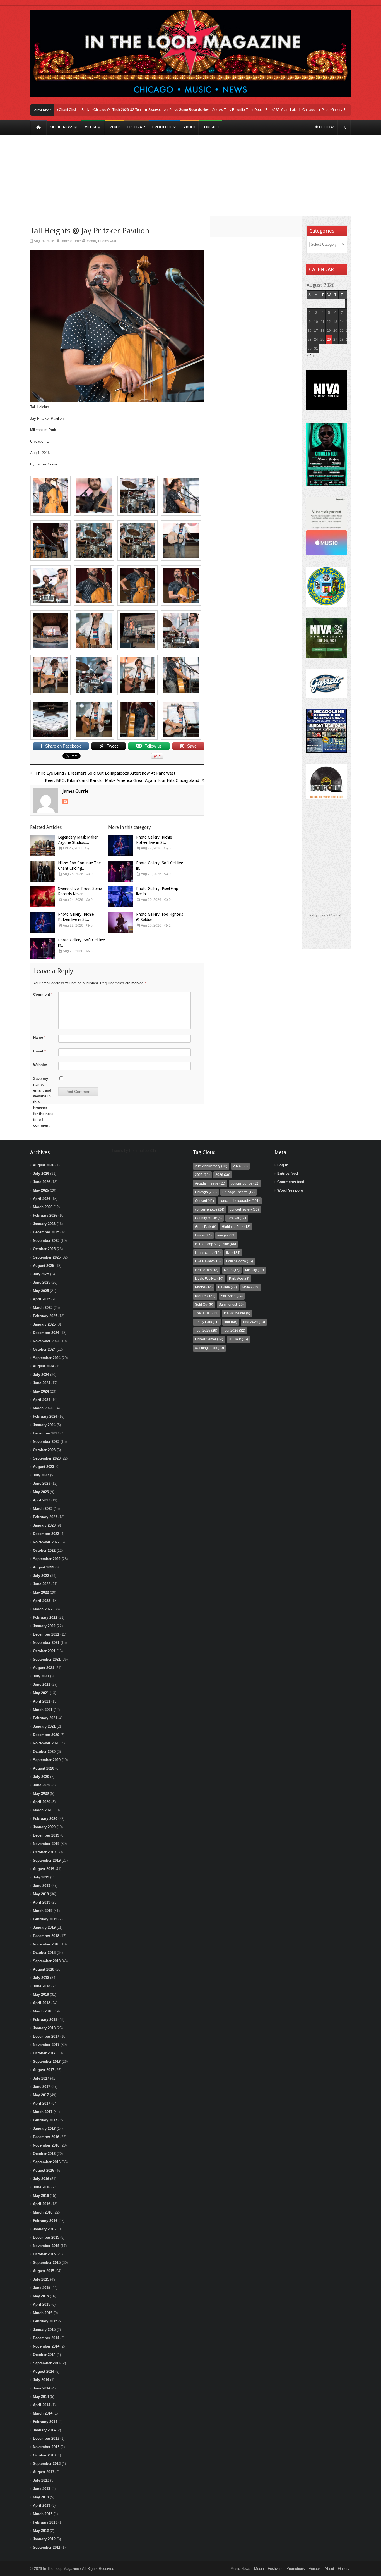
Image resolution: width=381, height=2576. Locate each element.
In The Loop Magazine (215, 1244)
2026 (223, 1175)
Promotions (296, 2569)
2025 (202, 1175)
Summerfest (231, 1305)
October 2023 (44, 1450)
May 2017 (41, 2095)
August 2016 (44, 2170)
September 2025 (47, 1257)
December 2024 (46, 1333)
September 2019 (47, 1860)
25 (322, 340)
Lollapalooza (240, 1261)
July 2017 (41, 2078)
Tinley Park (207, 1322)
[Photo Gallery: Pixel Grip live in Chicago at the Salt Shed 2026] (121, 897)
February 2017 (45, 2120)
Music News (240, 2569)
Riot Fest (205, 1296)
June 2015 (42, 2288)
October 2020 (44, 1752)
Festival (237, 1218)
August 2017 (44, 2070)
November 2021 (46, 1643)
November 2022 (46, 1542)
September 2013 (47, 2464)
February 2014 (45, 2422)
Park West (239, 1279)
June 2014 (42, 2388)
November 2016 (46, 2145)
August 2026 (44, 1165)
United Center (209, 1339)
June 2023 (42, 1483)
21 (342, 331)
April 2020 (42, 1802)
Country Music (208, 1218)
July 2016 (41, 2179)
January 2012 (44, 2539)
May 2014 (41, 2397)
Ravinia (227, 1287)
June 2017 (42, 2087)
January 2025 (44, 1324)
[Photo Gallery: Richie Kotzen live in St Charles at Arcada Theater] (43, 922)
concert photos (210, 1209)
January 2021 (44, 1726)
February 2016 (45, 2221)
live (233, 1253)
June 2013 (42, 2489)
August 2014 (44, 2371)
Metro (232, 1270)
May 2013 (41, 2497)
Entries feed (288, 1174)
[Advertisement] (191, 179)
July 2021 (41, 1676)
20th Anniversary (211, 1166)
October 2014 (44, 2355)
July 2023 (41, 1475)
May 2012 (41, 2531)
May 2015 (41, 2296)
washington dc (209, 1348)
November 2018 (46, 1944)
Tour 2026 (234, 1331)
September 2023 (47, 1458)
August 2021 (44, 1668)
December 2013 (46, 2438)
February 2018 (45, 2020)
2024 (240, 1166)
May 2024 (41, 1391)
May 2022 (41, 1592)
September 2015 (47, 2263)
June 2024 (42, 1383)
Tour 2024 (254, 1322)
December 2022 (46, 1534)
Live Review (208, 1261)
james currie (208, 1253)
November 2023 (46, 1442)
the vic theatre (237, 1313)
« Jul (310, 356)
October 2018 (44, 1953)
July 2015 (41, 2279)
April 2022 (42, 1601)
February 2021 (45, 1718)
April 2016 (42, 2204)
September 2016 (47, 2162)
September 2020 (47, 1760)
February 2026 (45, 1215)
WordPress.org (290, 1190)
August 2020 (44, 1768)
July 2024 (41, 1375)
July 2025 (41, 1274)
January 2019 (44, 1927)
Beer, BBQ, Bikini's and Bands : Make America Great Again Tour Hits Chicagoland (122, 780)
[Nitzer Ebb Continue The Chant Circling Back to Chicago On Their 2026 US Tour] (43, 871)
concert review (244, 1209)
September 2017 (47, 2061)
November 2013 (46, 2447)
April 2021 (42, 1701)
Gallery (344, 2569)
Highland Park (236, 1227)
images (226, 1235)
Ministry (255, 1270)
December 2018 (46, 1936)
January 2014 (44, 2430)
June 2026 (42, 1182)
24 (316, 340)
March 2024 (43, 1408)
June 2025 (42, 1282)
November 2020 (46, 1743)
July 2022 (41, 1576)
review (251, 1287)
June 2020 (42, 1785)
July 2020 (41, 1777)
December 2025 (46, 1232)
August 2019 (44, 1869)
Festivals (275, 2569)
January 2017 (44, 2129)
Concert (204, 1201)
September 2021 (47, 1659)
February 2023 (45, 1517)
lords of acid (207, 1270)
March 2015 (43, 2313)
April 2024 (42, 1400)
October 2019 (44, 1852)
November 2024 (46, 1341)
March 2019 (43, 1911)
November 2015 (46, 2246)
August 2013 (44, 2472)
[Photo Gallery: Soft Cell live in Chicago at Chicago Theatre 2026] (43, 948)
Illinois (203, 1235)
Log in (283, 1165)
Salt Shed (232, 1296)
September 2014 (47, 2363)
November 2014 (46, 2346)
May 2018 (41, 1994)
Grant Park (206, 1227)
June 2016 (42, 2187)
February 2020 (45, 1819)
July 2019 (41, 1877)
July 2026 (41, 1174)
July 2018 (41, 1978)
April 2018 (42, 2003)
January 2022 (44, 1626)
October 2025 (44, 1249)
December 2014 (46, 2338)
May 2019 (41, 1894)
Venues (315, 2569)
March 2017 (43, 2112)
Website (40, 1065)
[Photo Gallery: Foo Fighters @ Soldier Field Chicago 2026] (121, 922)
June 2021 (42, 1685)
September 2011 (47, 2547)
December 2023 (46, 1433)
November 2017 (46, 2045)
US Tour (238, 1339)
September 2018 (47, 1961)
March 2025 (43, 1308)
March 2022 (43, 1609)
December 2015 (46, 2237)
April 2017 (42, 2103)
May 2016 (41, 2196)
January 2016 (44, 2229)
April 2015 (42, 2304)
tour (231, 1322)
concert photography (240, 1201)
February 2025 (45, 1316)
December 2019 (46, 1835)
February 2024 (45, 1416)
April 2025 (42, 1299)
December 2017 (46, 2036)
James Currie (71, 241)
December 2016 (46, 2137)
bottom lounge (245, 1183)
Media (91, 241)
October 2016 (44, 2154)
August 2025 (44, 1266)
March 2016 (43, 2212)
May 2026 (41, 1190)
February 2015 (45, 2321)
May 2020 (41, 1793)
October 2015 (44, 2254)
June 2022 (42, 1584)
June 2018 (42, 1986)
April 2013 (42, 2505)
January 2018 (44, 2028)
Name (39, 1038)
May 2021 (41, 1693)
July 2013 (41, 2480)
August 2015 (44, 2271)
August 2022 (44, 1567)
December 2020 (46, 1735)
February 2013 (45, 2522)
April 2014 (42, 2405)
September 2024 (47, 1358)
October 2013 (44, 2455)
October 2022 (44, 1550)
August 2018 (44, 1969)
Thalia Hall (207, 1313)
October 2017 (44, 2053)
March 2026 (43, 1207)
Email (39, 1051)
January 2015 (44, 2330)
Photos (103, 241)
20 (335, 331)
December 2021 (46, 1634)
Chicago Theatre (238, 1192)
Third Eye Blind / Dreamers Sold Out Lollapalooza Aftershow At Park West (105, 773)
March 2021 (43, 1710)
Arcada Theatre (210, 1183)
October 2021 (44, 1651)
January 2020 (44, 1827)
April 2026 (42, 1199)
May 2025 (41, 1291)
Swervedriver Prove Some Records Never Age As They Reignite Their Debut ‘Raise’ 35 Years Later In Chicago (204, 110)
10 (316, 322)
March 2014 (43, 2413)
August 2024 (44, 1366)
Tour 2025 (206, 1331)
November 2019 (46, 1844)
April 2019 (42, 1902)
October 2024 (44, 1349)
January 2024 (44, 1425)
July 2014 (41, 2380)
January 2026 (44, 1224)
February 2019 (45, 1919)
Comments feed (291, 1182)
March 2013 (43, 2514)
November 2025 (46, 1241)
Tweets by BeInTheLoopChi (134, 1151)
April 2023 (42, 1500)
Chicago (206, 1192)
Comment (43, 995)
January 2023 (44, 1525)
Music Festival (209, 1279)
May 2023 (41, 1492)
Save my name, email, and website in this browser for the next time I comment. (43, 1102)
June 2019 (42, 1886)
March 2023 (43, 1509)
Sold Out (204, 1305)
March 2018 (43, 2011)
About (329, 2569)
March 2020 (43, 1810)
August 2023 (44, 1467)
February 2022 (45, 1618)
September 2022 (47, 1559)
